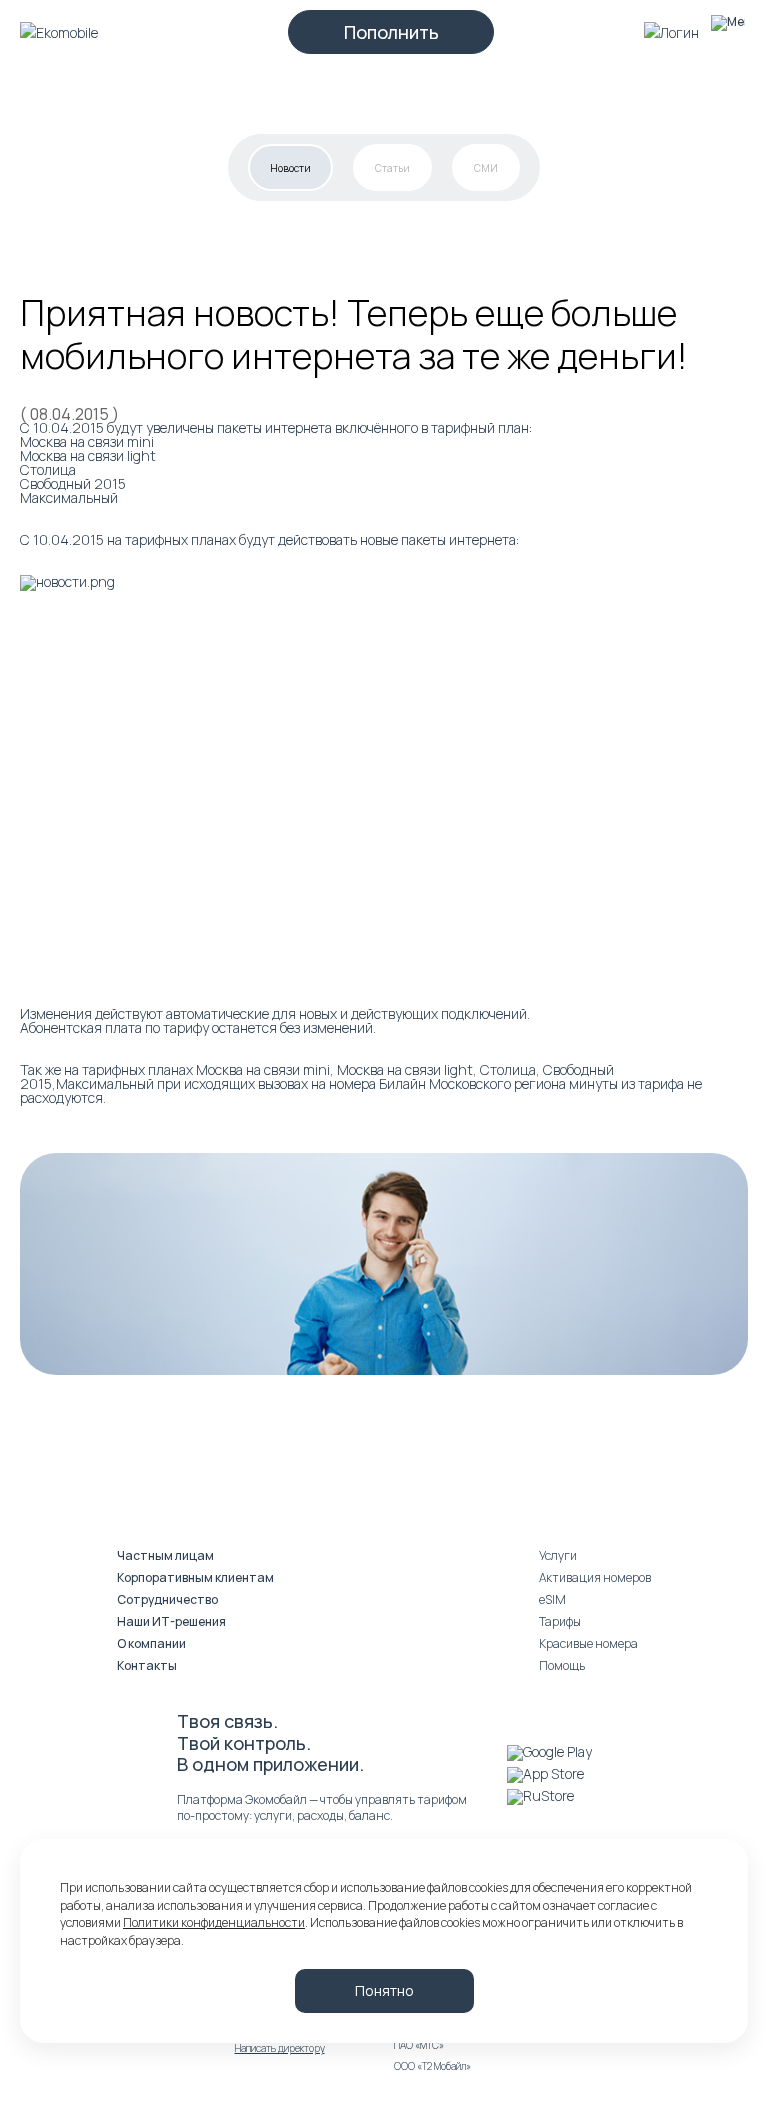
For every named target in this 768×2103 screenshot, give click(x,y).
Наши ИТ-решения (171, 1621)
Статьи (392, 168)
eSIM (552, 1599)
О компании (151, 1643)
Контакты (147, 1665)
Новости (290, 168)
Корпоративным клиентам (195, 1577)
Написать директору (280, 2048)
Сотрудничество (167, 1599)
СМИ (486, 168)
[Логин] (671, 32)
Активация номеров (595, 1577)
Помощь (562, 1665)
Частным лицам (165, 1555)
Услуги (558, 1555)
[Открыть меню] (727, 32)
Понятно (384, 1990)
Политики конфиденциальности (214, 1922)
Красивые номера (588, 1643)
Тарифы (560, 1621)
